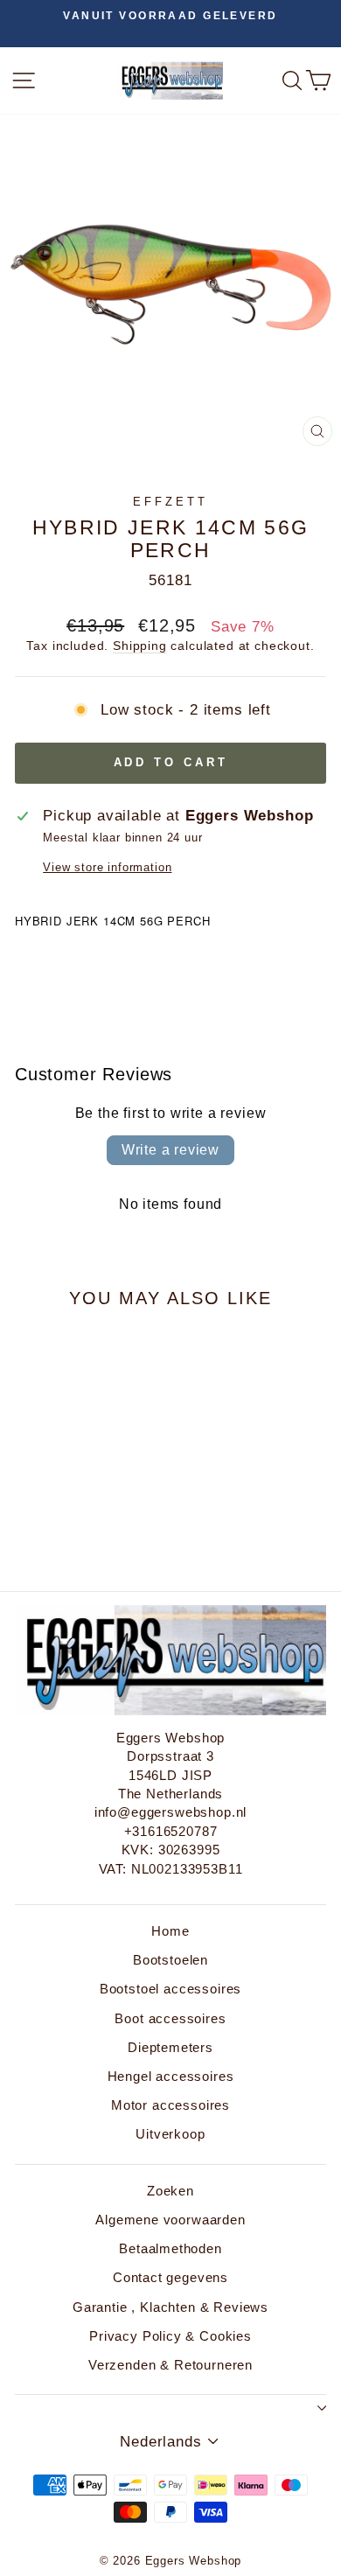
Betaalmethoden (170, 2248)
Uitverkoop (170, 2134)
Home (170, 1931)
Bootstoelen (170, 1960)
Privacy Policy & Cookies (170, 2336)
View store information (107, 867)
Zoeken (170, 2191)
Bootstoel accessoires (170, 1989)
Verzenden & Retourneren (170, 2365)
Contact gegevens (170, 2277)
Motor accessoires (170, 2105)
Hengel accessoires (171, 2076)
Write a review (170, 1150)
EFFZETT (170, 502)
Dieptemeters (170, 2047)
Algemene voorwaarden (170, 2220)
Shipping (140, 646)
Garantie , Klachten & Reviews (170, 2307)
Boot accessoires (170, 2018)
